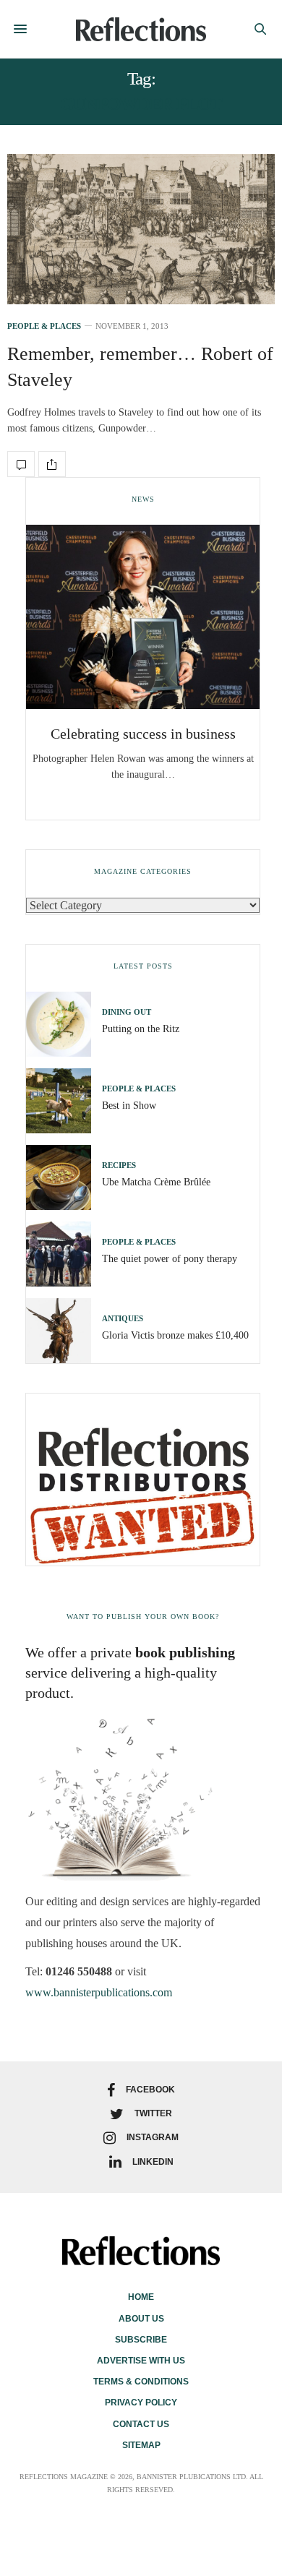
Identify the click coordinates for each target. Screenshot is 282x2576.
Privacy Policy (141, 2403)
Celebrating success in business (143, 734)
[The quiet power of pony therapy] (64, 1254)
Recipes (119, 1165)
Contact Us (141, 2424)
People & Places (44, 326)
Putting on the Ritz (141, 1029)
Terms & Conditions (141, 2382)
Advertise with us (141, 2361)
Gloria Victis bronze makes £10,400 (175, 1335)
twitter (153, 2113)
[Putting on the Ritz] (64, 1024)
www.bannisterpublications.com (99, 1992)
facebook (150, 2090)
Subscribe (141, 2340)
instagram (153, 2137)
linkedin (153, 2162)
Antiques (123, 1319)
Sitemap (141, 2445)
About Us (141, 2319)
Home (141, 2297)
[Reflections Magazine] (141, 29)
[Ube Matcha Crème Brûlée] (64, 1177)
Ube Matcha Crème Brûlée (156, 1182)
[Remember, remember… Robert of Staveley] (141, 229)
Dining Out (127, 1012)
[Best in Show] (64, 1101)
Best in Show (129, 1105)
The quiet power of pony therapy (170, 1259)
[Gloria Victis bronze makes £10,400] (64, 1331)
